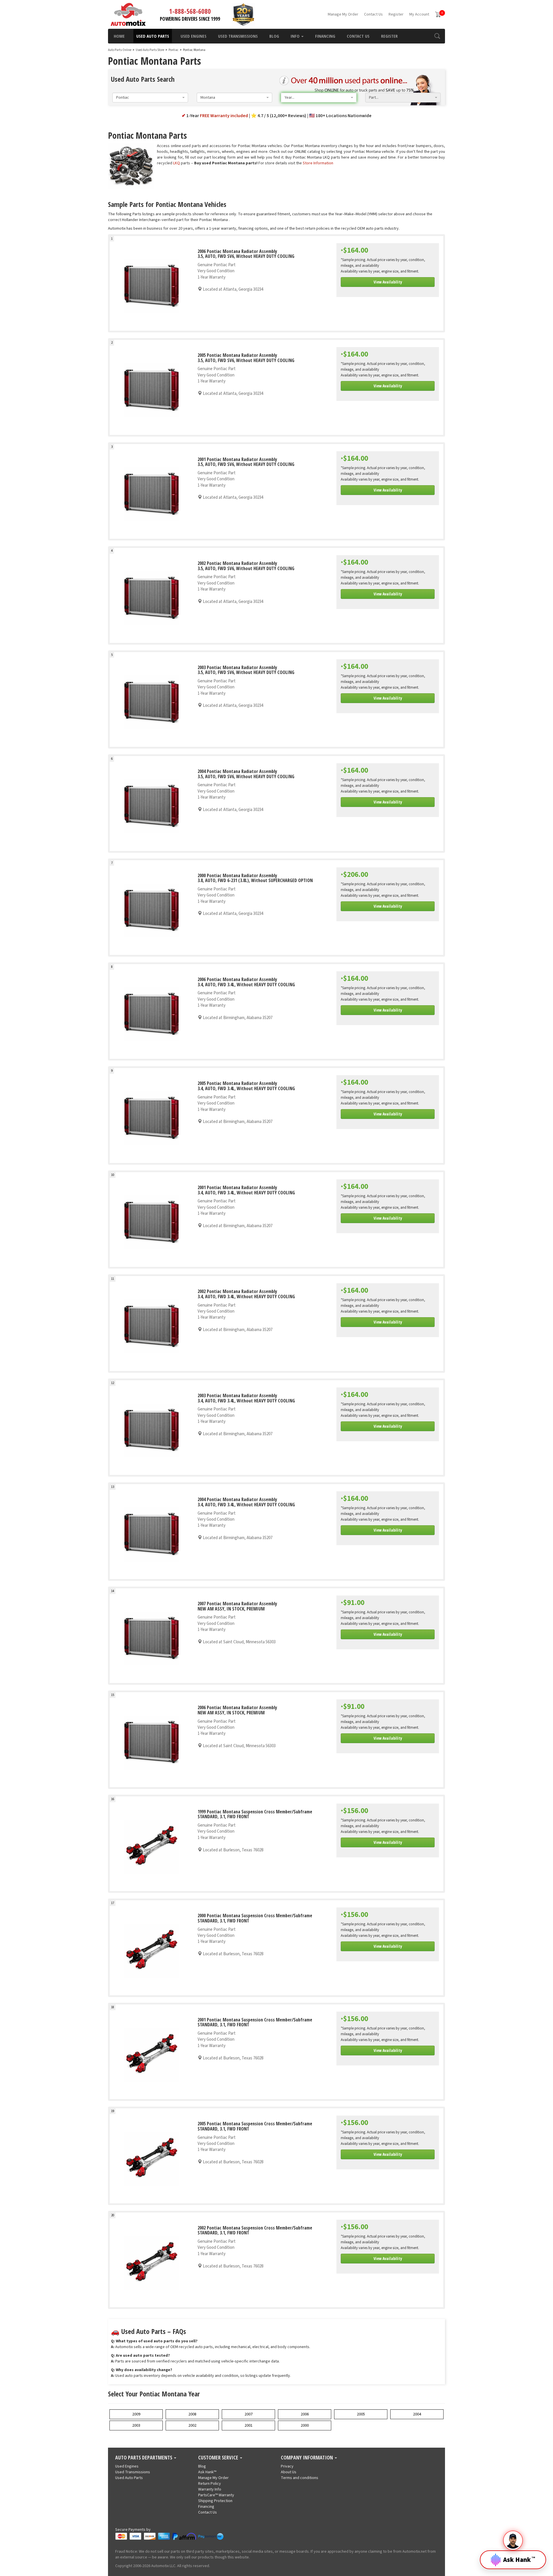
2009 (136, 2414)
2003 (136, 2425)
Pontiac (174, 50)
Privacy (287, 2466)
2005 (361, 2414)
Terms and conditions (300, 2478)
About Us (289, 2472)
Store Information (318, 163)
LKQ (177, 163)
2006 (305, 2414)
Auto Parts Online (120, 50)
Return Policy (210, 2484)
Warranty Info (210, 2489)
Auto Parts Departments (144, 2458)
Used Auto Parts (153, 36)
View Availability (388, 282)
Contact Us (373, 14)
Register (396, 14)
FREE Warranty (224, 116)
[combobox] (150, 98)
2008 (192, 2414)
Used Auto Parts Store (150, 50)
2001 (249, 2425)
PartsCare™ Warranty (216, 2495)
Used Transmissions (238, 36)
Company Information (307, 2458)
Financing (325, 36)
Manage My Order (343, 14)
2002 (192, 2425)
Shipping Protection (215, 2501)
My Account (419, 14)
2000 (305, 2425)
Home (119, 36)
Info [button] (296, 36)
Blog (274, 36)
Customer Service (219, 2458)
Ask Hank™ (207, 2472)
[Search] (437, 36)
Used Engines (194, 36)
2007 (249, 2414)
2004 (417, 2414)
